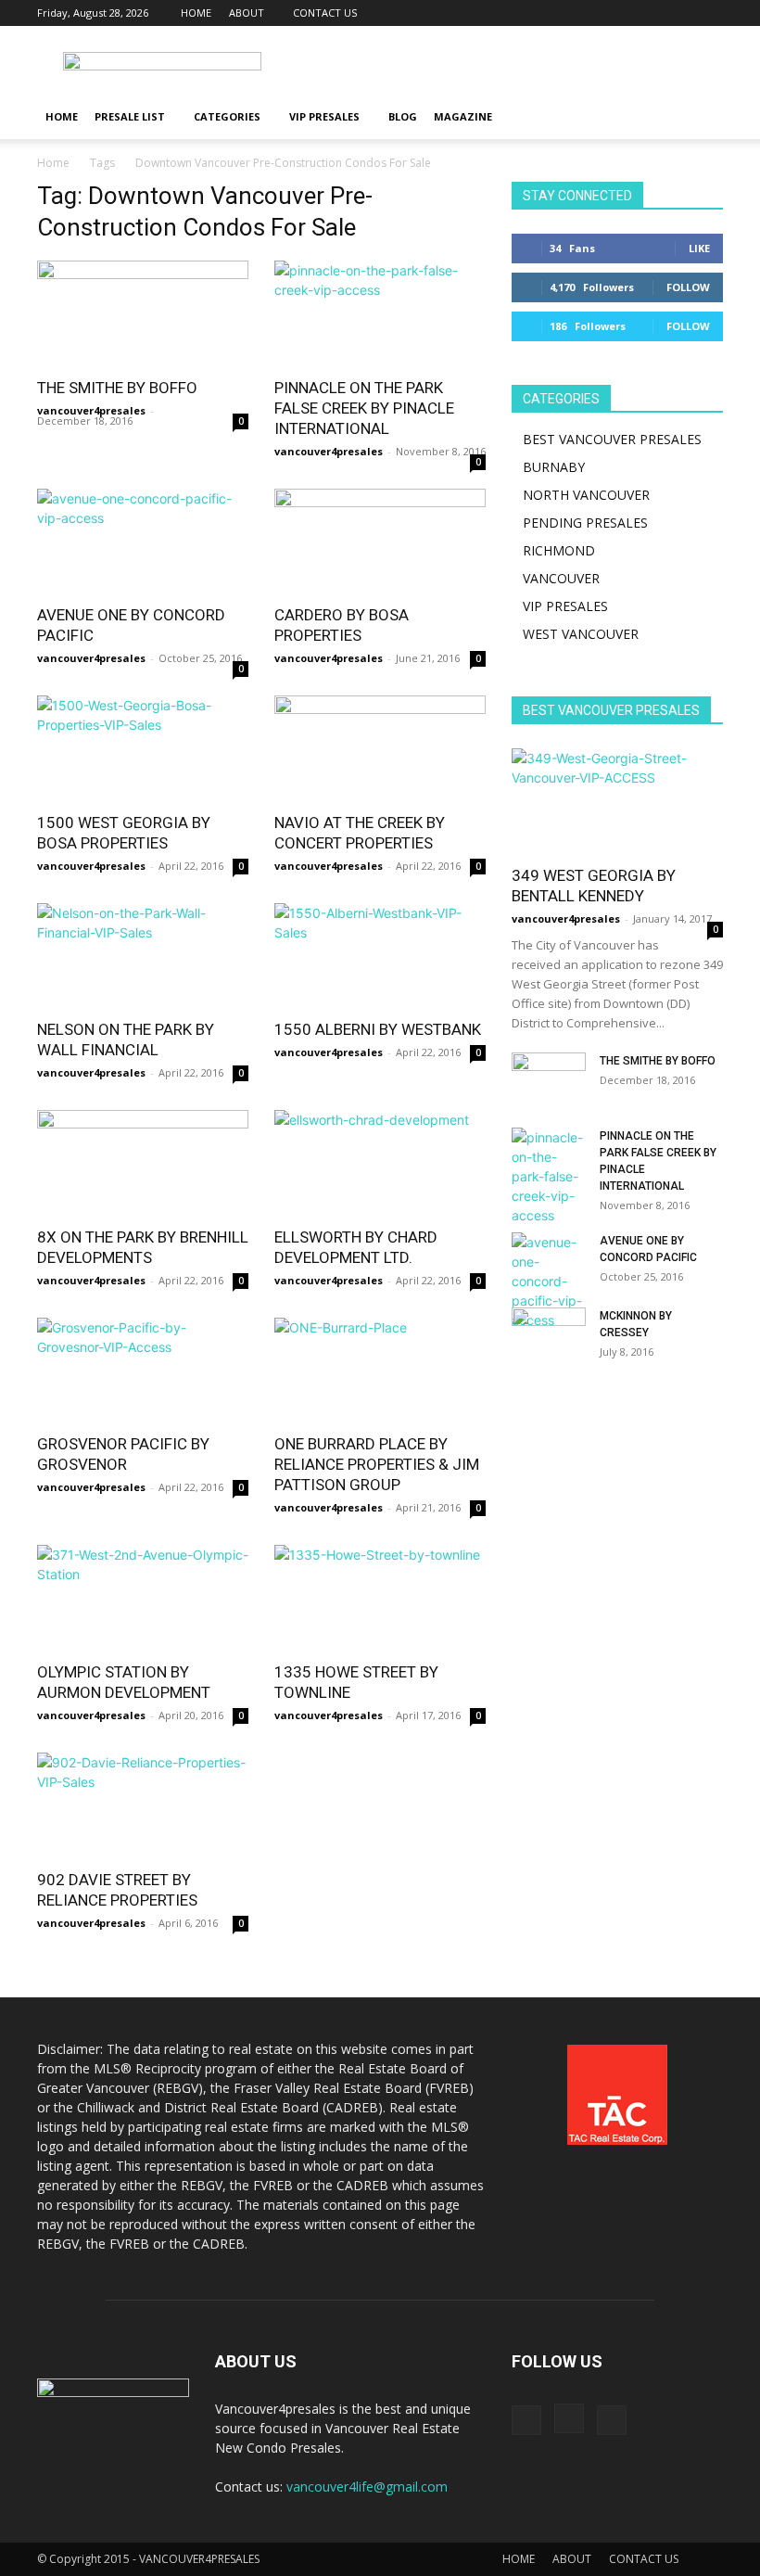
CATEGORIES (227, 116)
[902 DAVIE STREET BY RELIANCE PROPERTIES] (143, 1805)
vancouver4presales (91, 410)
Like (699, 248)
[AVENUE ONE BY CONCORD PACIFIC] (143, 541)
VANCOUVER (561, 578)
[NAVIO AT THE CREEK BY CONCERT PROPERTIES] (380, 748)
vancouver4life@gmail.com (367, 2487)
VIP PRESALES (324, 116)
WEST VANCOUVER (581, 634)
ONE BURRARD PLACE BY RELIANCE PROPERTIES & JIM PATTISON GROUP (377, 1464)
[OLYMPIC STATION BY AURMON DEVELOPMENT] (143, 1597)
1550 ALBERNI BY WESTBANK (378, 1029)
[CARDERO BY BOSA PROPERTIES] (380, 541)
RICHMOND (559, 550)
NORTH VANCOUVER (586, 495)
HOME (196, 13)
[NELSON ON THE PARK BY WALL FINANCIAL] (143, 956)
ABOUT (247, 13)
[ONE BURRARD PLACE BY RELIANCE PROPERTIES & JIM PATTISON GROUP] (380, 1370)
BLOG (403, 116)
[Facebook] (648, 13)
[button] (701, 117)
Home (53, 163)
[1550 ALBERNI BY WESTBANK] (380, 956)
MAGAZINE (463, 116)
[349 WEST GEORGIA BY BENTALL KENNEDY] (617, 801)
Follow (688, 287)
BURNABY (554, 467)
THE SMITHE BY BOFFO (117, 388)
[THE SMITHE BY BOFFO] (143, 313)
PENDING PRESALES (585, 523)
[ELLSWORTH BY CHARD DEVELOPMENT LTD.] (380, 1162)
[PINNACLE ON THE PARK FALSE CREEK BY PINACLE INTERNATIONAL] (380, 313)
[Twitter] (709, 13)
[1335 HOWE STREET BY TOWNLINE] (380, 1597)
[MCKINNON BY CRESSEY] (549, 1333)
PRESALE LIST (130, 116)
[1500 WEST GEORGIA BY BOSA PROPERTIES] (143, 748)
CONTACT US (325, 13)
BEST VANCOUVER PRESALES (612, 439)
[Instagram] (678, 13)
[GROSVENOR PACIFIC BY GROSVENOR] (143, 1370)
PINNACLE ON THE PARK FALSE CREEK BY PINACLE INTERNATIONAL (364, 408)
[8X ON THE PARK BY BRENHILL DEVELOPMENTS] (143, 1162)
